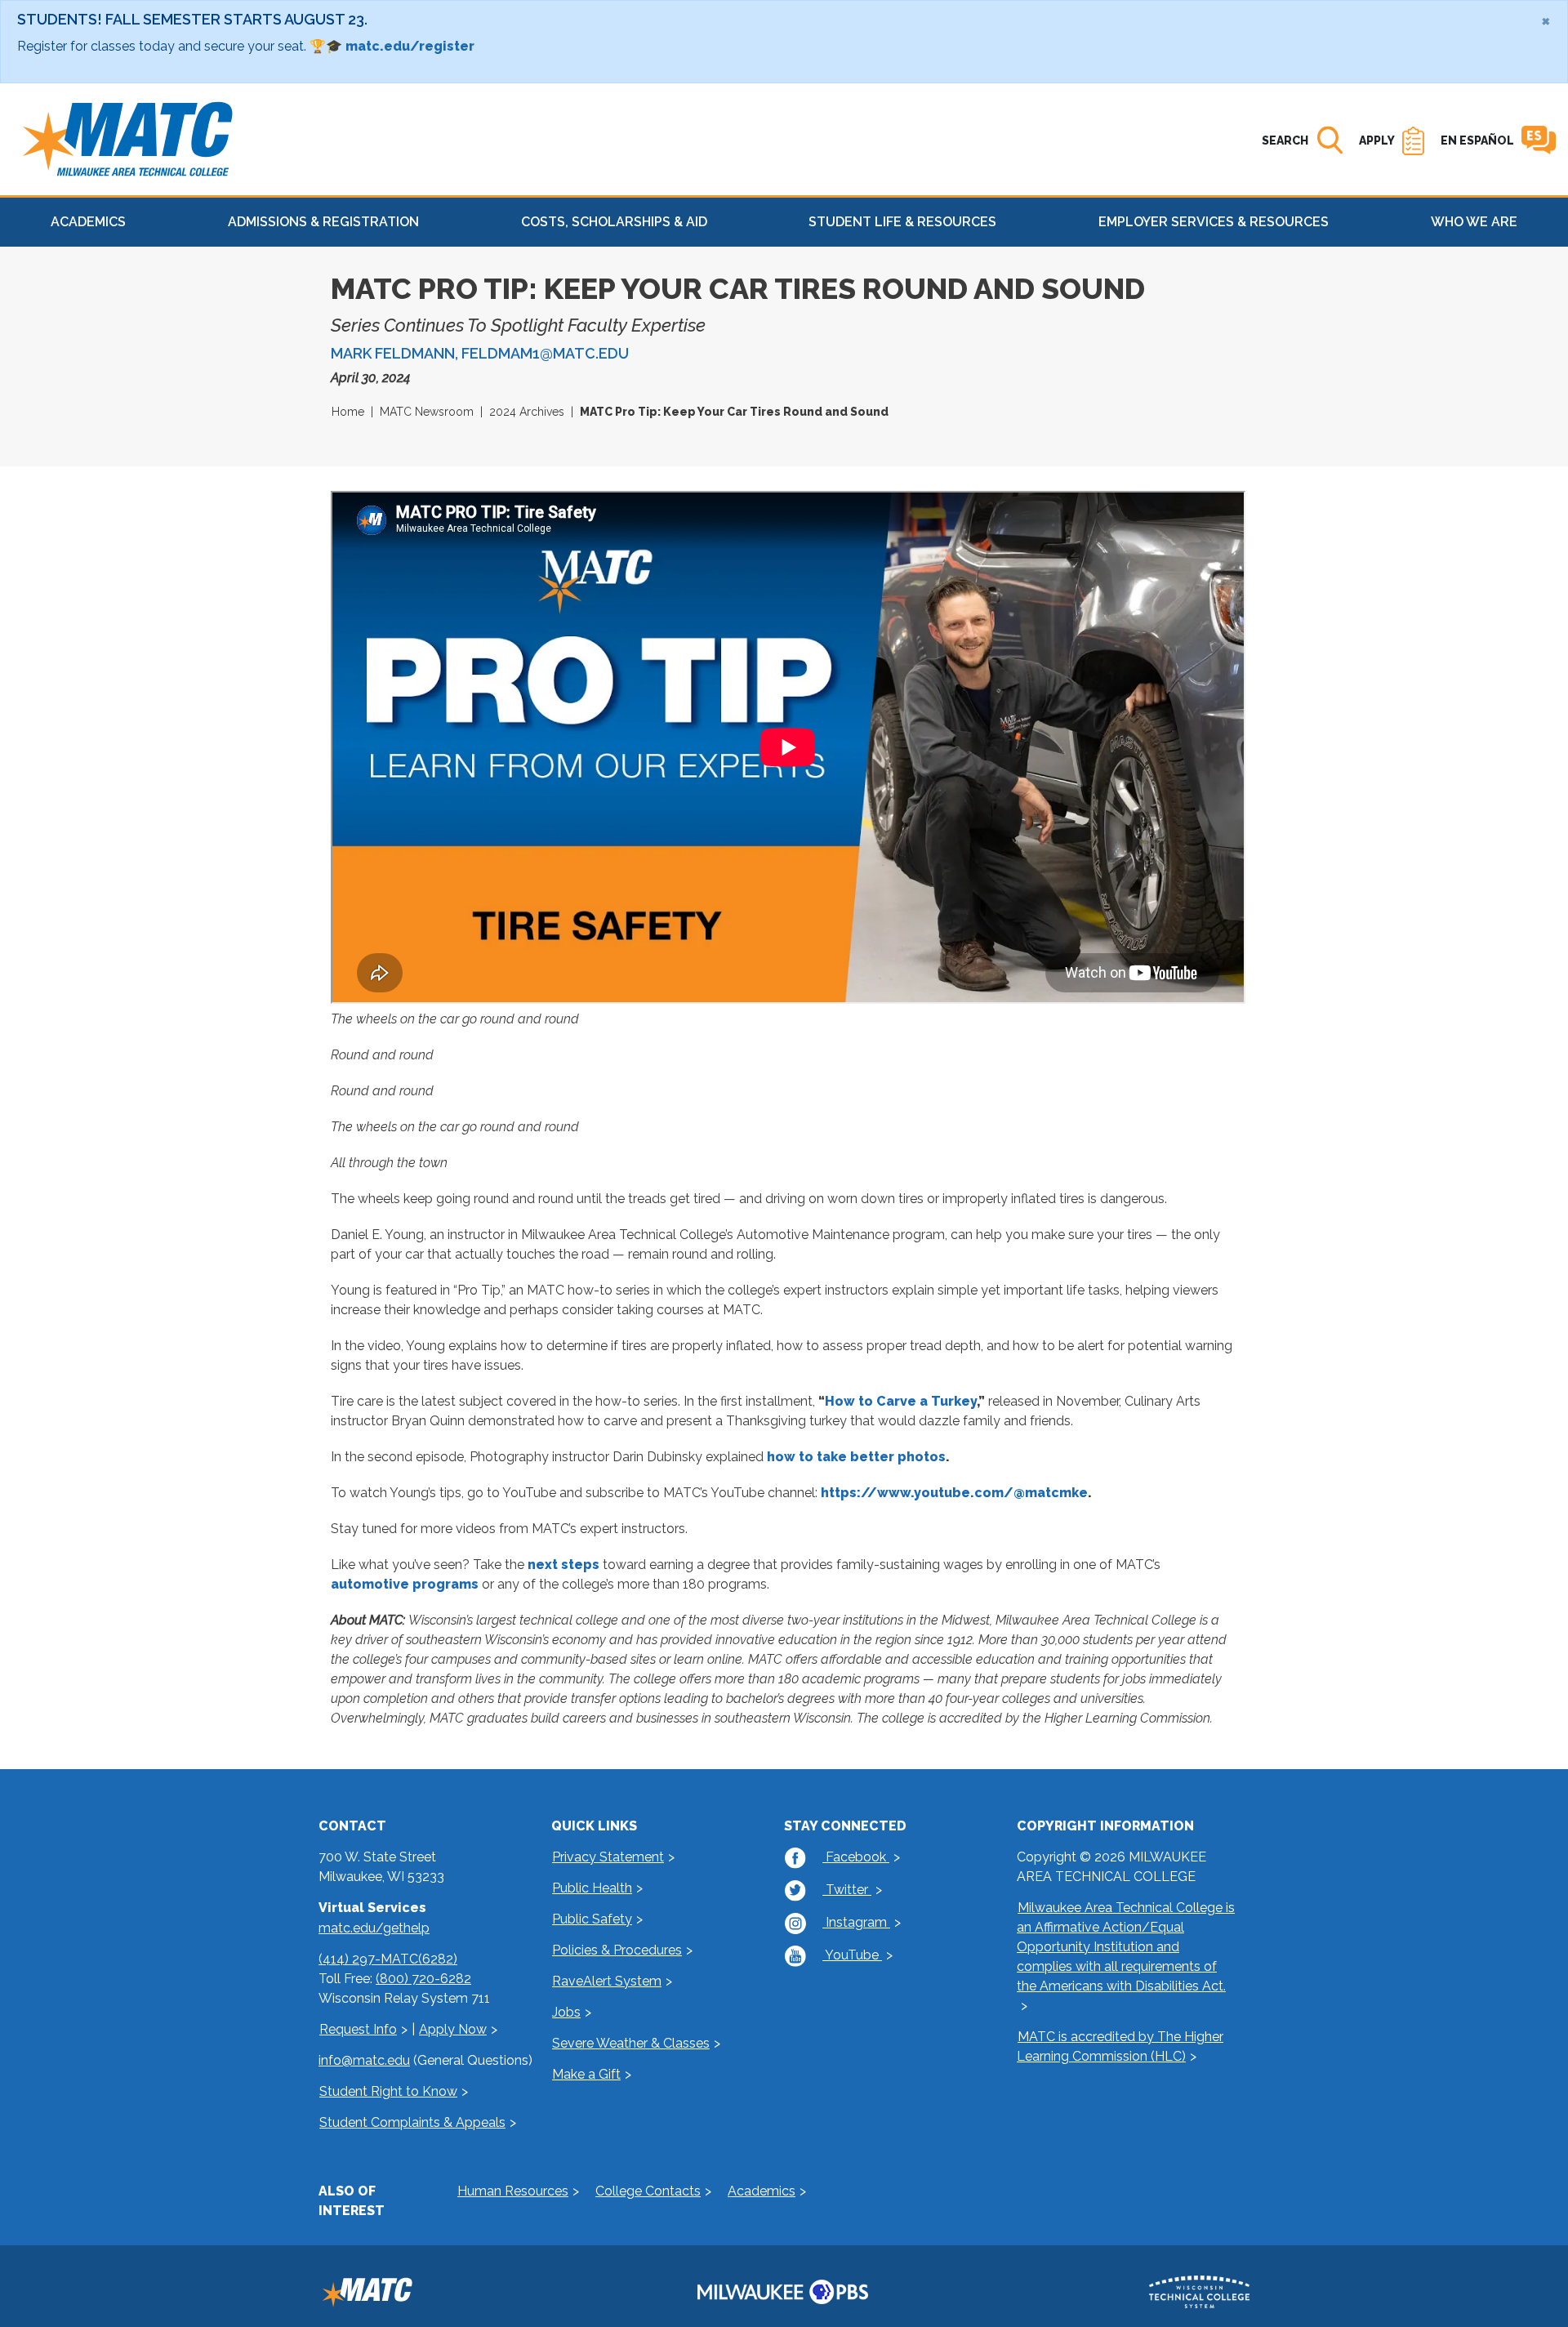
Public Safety (592, 1919)
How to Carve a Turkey (901, 1401)
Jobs (566, 2012)
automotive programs (405, 1584)
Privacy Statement (608, 1857)
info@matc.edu (364, 2060)
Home (348, 412)
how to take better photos (856, 1457)
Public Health (592, 1888)
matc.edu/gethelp (374, 1928)
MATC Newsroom (427, 412)
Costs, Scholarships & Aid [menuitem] (614, 222)
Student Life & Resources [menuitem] (902, 222)
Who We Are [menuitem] (1474, 222)
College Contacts (648, 2191)
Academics (762, 2191)
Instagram (856, 1922)
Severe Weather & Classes (631, 2043)
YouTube (852, 1955)
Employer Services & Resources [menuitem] (1214, 222)
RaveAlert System (607, 1981)
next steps (563, 1565)
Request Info (358, 2029)
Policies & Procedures (617, 1950)
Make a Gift (586, 2074)
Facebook (856, 1857)
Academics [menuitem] (88, 222)
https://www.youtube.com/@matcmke (954, 1493)
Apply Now (453, 2029)
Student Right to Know (388, 2091)
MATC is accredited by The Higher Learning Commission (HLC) (1120, 2046)
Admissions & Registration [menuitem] (323, 222)
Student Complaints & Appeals (412, 2122)
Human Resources (513, 2191)
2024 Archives (527, 412)
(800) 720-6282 (423, 1979)
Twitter (847, 1890)
